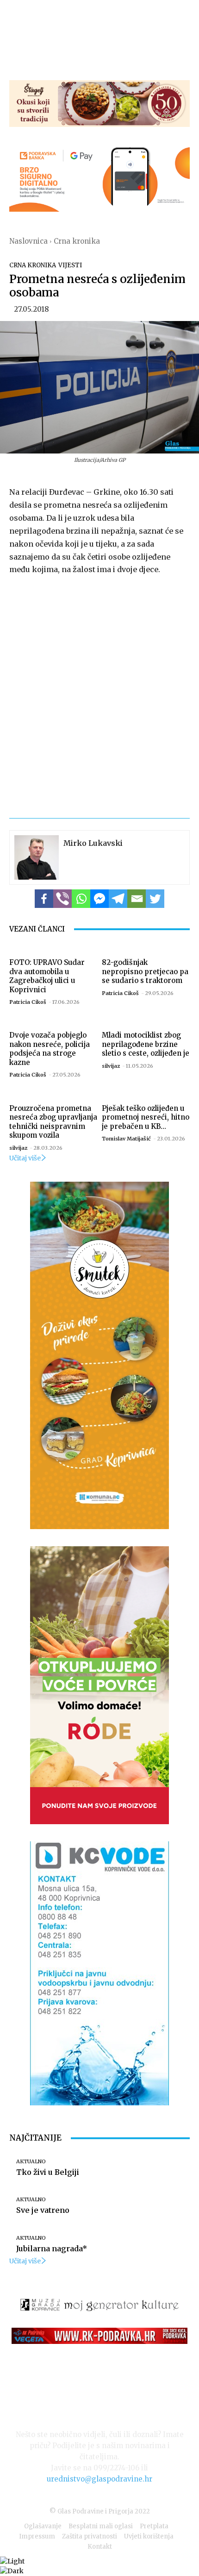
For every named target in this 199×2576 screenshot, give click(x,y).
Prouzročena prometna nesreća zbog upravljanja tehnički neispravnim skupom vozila (53, 1122)
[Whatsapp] (81, 899)
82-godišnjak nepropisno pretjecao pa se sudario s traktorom (145, 971)
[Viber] (62, 899)
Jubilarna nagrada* (52, 2248)
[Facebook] (44, 899)
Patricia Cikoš (28, 1002)
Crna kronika (77, 241)
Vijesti (70, 265)
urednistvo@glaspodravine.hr (99, 2479)
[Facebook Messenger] (99, 899)
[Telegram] (118, 899)
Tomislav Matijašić (126, 1139)
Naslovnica (28, 241)
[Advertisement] (99, 691)
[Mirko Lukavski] (37, 857)
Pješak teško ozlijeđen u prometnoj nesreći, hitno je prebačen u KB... (146, 1117)
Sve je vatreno (43, 2210)
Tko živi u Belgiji (48, 2172)
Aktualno (31, 2162)
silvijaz (111, 1066)
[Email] (137, 899)
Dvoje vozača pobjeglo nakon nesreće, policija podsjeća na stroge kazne (50, 1049)
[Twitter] (155, 899)
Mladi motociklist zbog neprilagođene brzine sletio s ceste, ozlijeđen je (146, 1044)
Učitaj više (25, 1158)
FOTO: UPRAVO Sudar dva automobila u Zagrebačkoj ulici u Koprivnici (47, 976)
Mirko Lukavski (93, 843)
